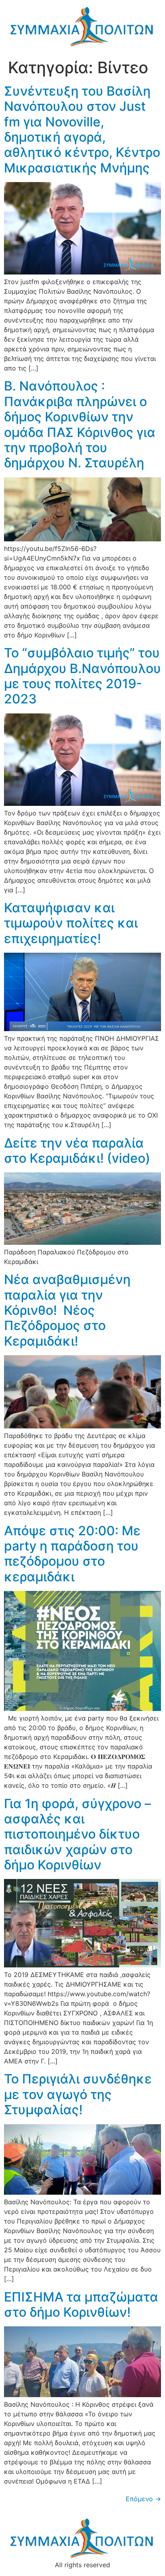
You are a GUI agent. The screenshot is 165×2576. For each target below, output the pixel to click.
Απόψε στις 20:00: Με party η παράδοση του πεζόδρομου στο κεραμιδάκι (72, 1554)
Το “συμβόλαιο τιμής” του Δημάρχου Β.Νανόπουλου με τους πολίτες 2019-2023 (82, 676)
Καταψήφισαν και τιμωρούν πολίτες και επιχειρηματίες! (71, 923)
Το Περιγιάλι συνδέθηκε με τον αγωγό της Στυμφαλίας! (78, 2094)
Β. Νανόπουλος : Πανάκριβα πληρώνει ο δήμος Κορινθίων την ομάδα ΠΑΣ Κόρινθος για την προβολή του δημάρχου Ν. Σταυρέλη (80, 424)
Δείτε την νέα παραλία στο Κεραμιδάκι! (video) (77, 1151)
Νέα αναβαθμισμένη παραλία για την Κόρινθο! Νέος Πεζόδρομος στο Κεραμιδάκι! (67, 1310)
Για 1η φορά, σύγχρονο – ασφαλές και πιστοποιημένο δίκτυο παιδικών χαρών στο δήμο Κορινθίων (77, 1834)
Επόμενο (143, 2499)
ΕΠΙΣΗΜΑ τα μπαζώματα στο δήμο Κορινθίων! (81, 2305)
